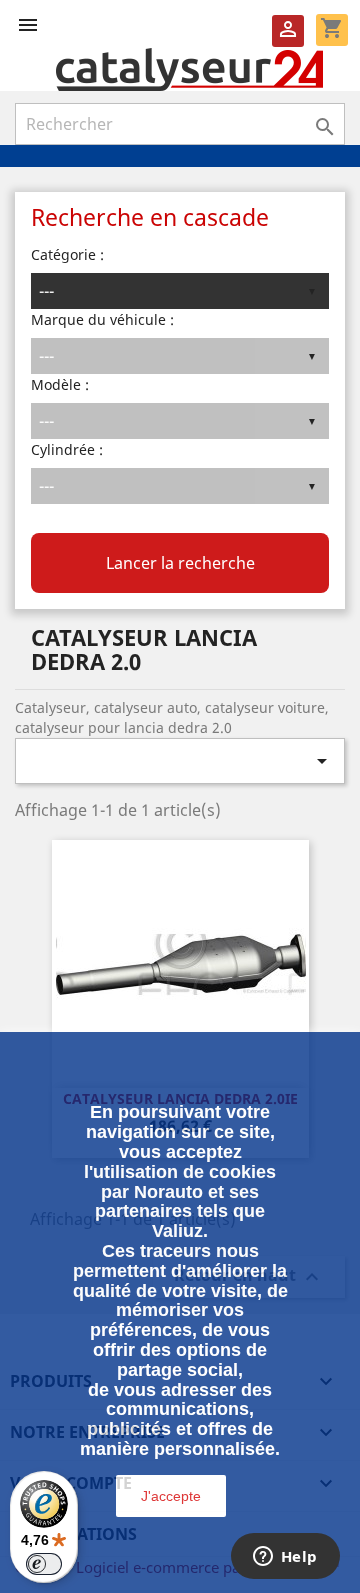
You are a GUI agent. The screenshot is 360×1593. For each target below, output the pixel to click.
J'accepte (171, 1496)
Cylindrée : (67, 449)
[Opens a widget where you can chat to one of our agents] (285, 1558)
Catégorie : (67, 254)
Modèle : (60, 384)
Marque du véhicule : (102, 319)
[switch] (44, 1564)
